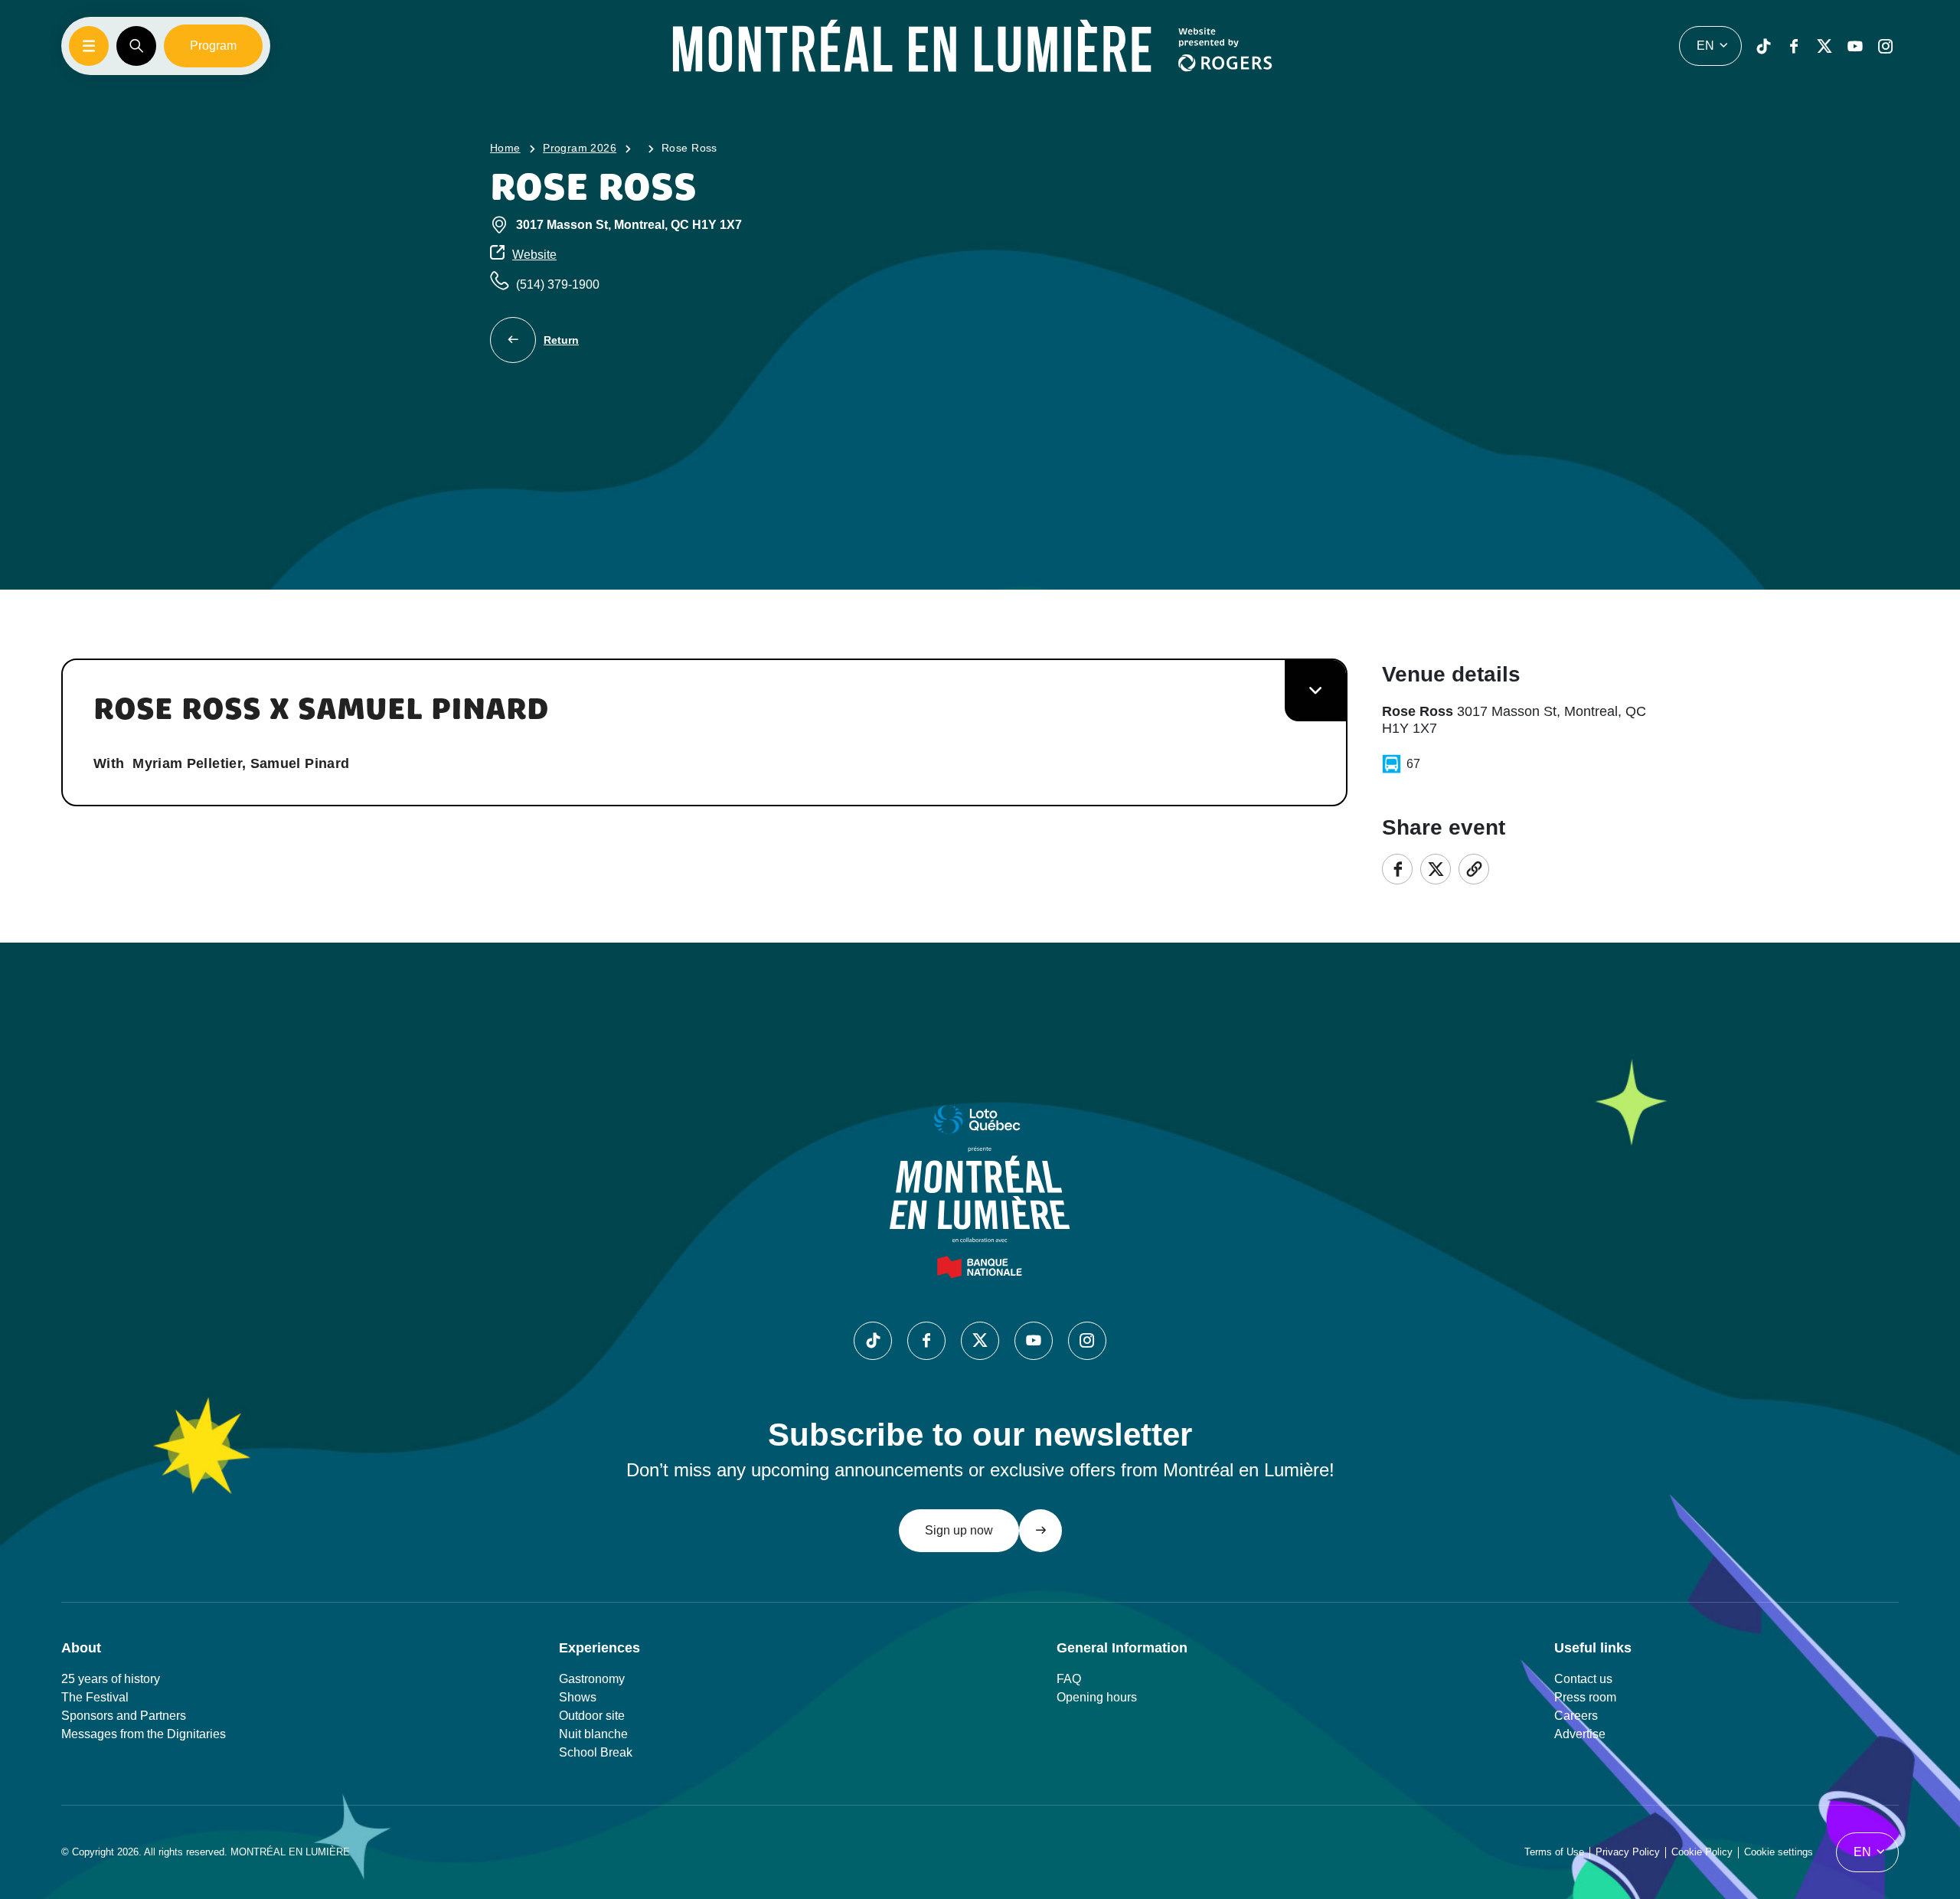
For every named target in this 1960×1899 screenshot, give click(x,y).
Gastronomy (592, 1679)
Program (213, 46)
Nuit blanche (593, 1734)
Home (505, 148)
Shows (578, 1697)
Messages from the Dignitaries (144, 1734)
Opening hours (1097, 1697)
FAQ (1069, 1679)
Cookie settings (1779, 1852)
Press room (1585, 1697)
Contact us (1583, 1679)
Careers (1576, 1716)
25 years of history (111, 1679)
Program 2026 (580, 148)
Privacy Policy (1628, 1852)
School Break (596, 1752)
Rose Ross (689, 148)
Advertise (1580, 1734)
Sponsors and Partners (124, 1716)
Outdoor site (592, 1716)
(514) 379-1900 (558, 284)
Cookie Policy (1702, 1852)
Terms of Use (1554, 1852)
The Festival (95, 1697)
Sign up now (959, 1530)
